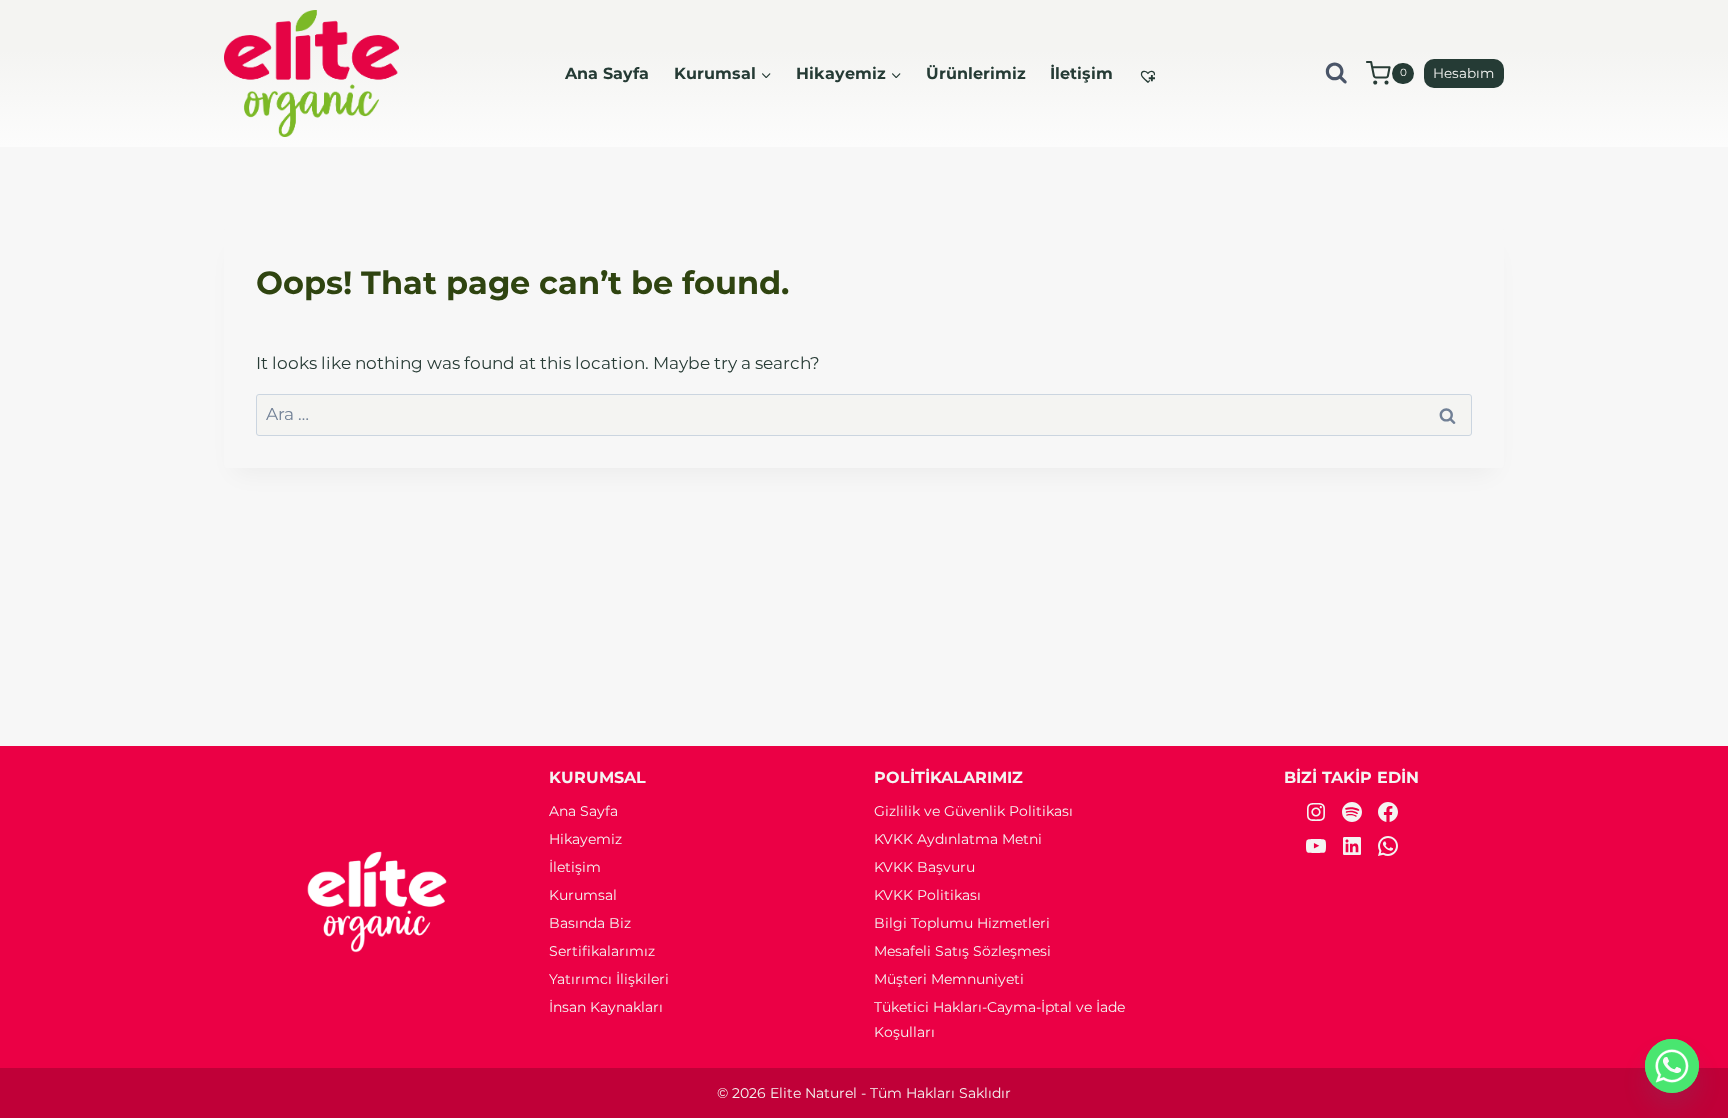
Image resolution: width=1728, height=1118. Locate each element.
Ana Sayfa (607, 73)
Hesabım (1463, 73)
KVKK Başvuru (924, 867)
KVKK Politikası (927, 895)
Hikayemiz (585, 839)
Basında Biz (590, 923)
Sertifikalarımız (602, 951)
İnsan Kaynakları (606, 1007)
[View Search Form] (1336, 73)
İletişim (1081, 73)
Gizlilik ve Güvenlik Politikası (973, 811)
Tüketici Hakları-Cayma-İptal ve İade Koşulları (999, 1019)
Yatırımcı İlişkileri (609, 979)
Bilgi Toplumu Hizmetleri (962, 923)
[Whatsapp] (1672, 1066)
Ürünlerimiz (976, 73)
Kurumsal (583, 895)
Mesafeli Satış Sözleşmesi (962, 951)
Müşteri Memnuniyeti (949, 979)
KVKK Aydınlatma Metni (958, 839)
